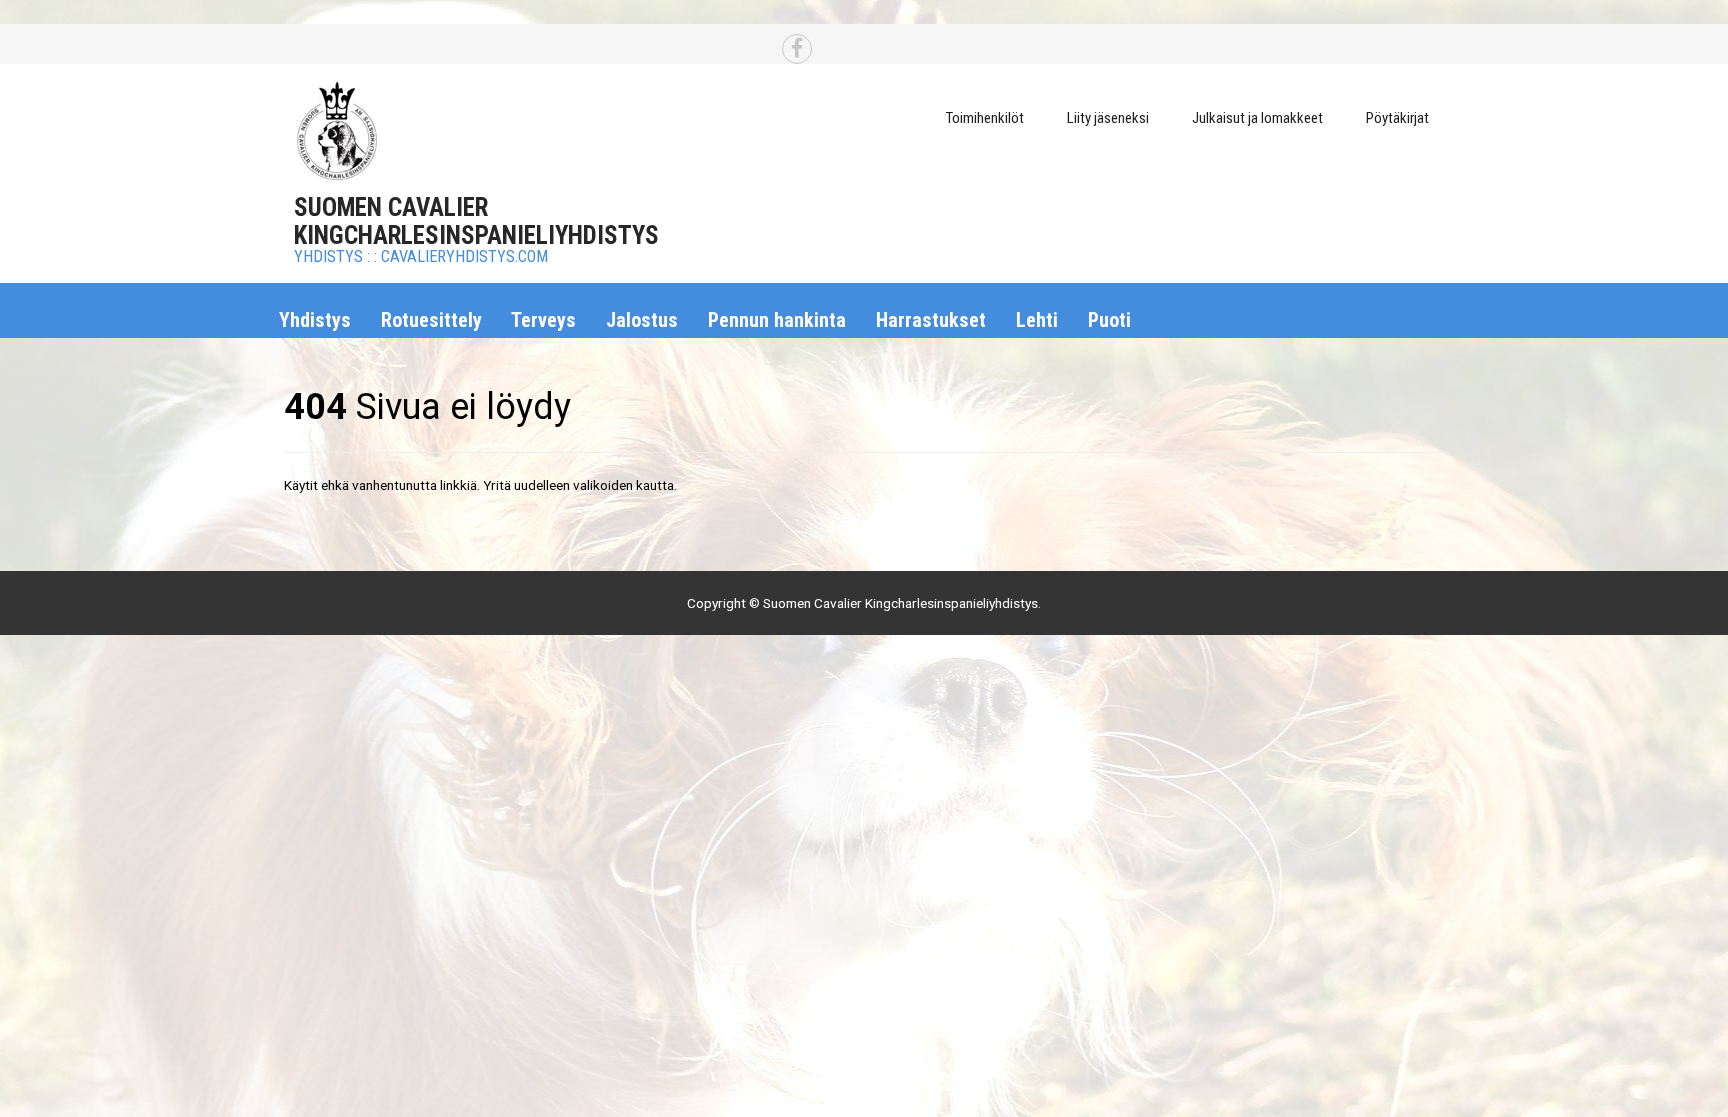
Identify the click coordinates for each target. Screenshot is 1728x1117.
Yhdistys (315, 320)
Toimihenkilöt (985, 118)
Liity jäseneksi (1108, 118)
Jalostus (642, 320)
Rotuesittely (431, 320)
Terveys (543, 320)
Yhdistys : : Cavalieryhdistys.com (421, 256)
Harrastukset (931, 320)
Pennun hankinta (777, 320)
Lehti (1037, 320)
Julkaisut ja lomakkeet (1257, 118)
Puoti (1109, 320)
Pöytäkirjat (1397, 118)
